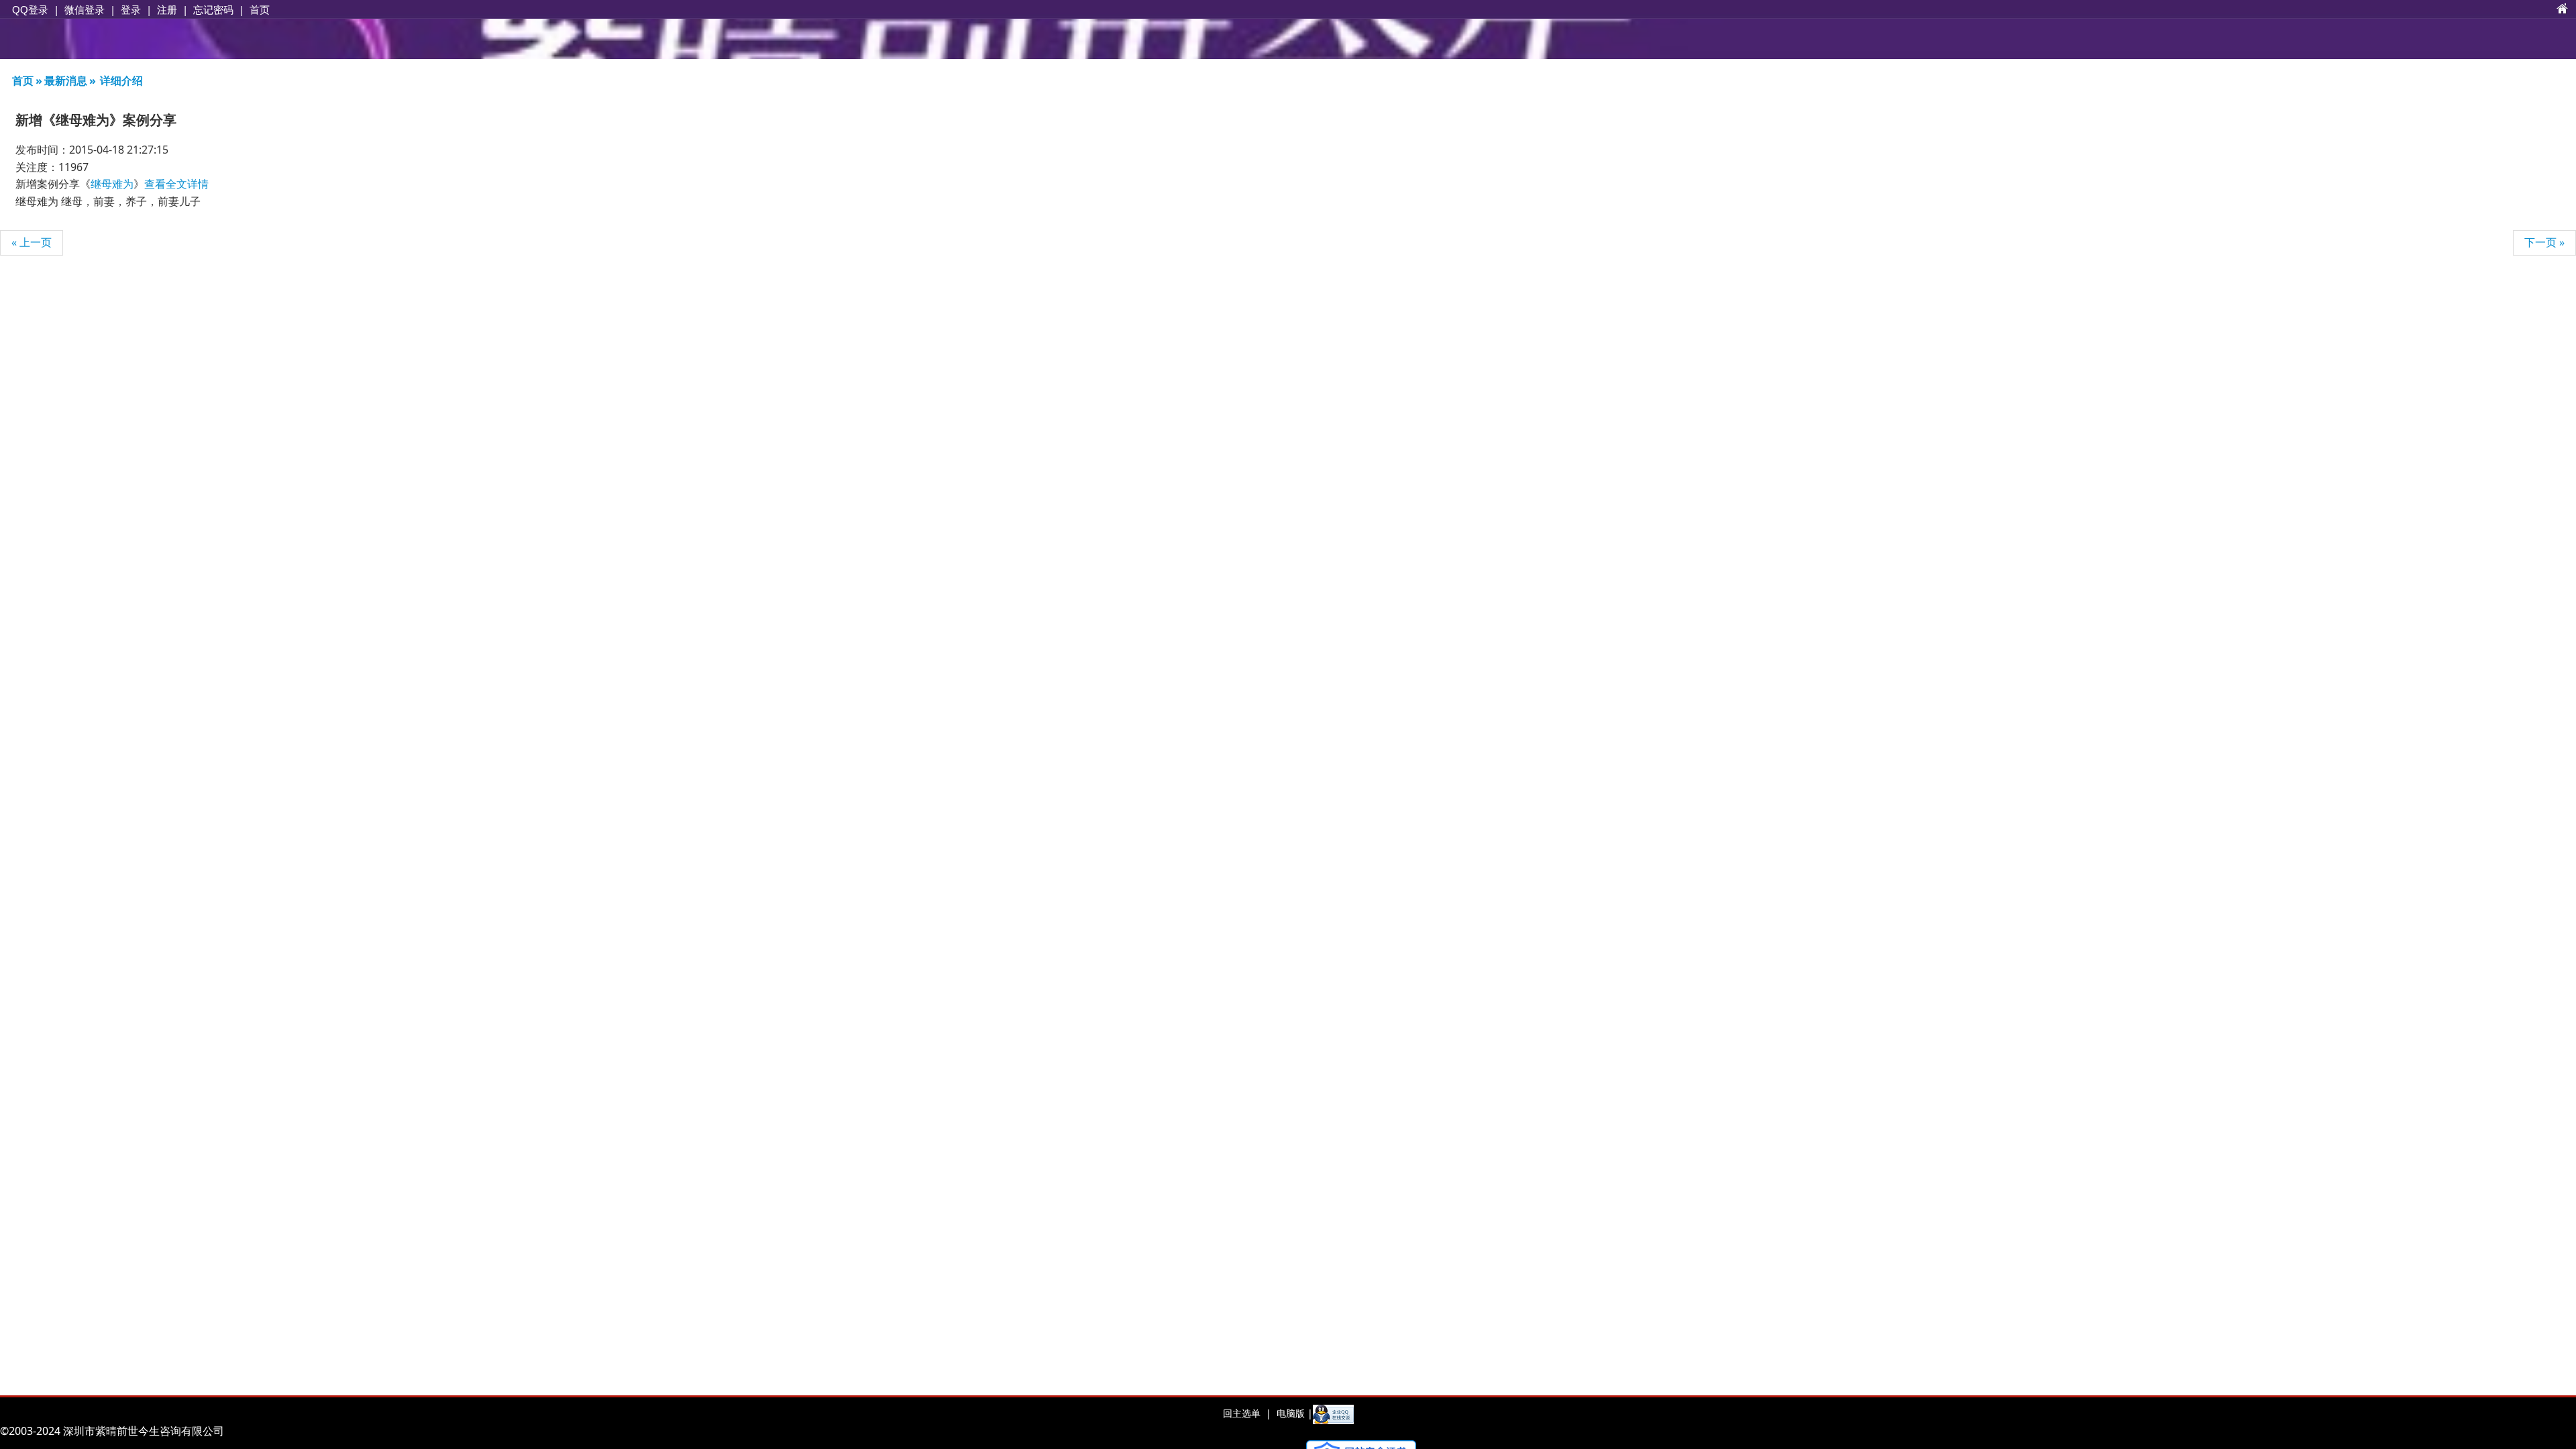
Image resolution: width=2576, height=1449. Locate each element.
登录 (131, 9)
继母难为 (112, 184)
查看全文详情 (176, 184)
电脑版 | (1293, 1413)
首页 (260, 9)
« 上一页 (32, 242)
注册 (167, 9)
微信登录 (85, 10)
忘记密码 (213, 9)
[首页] (2563, 9)
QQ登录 (30, 10)
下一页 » (2544, 242)
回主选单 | (1247, 1413)
